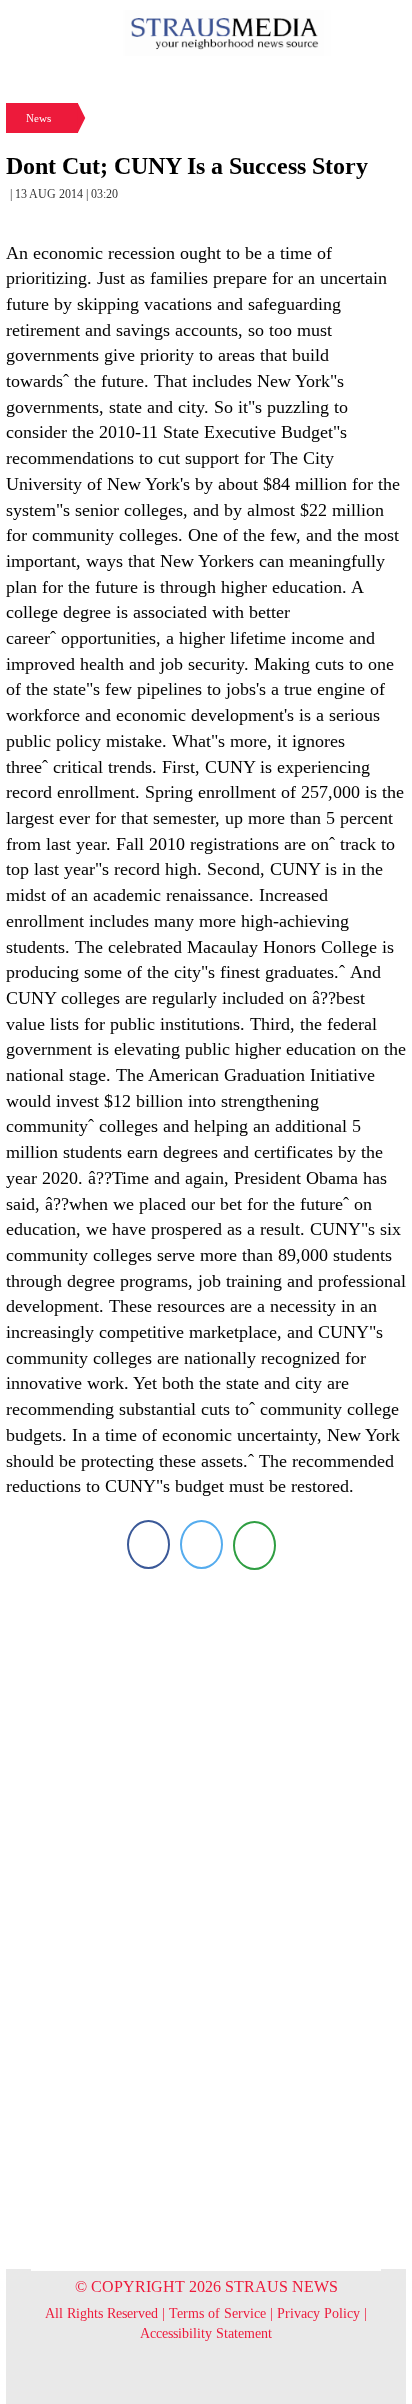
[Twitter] (201, 1544)
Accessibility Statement (206, 2333)
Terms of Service (217, 2313)
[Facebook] (148, 1544)
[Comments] (254, 1544)
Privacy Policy (318, 2313)
